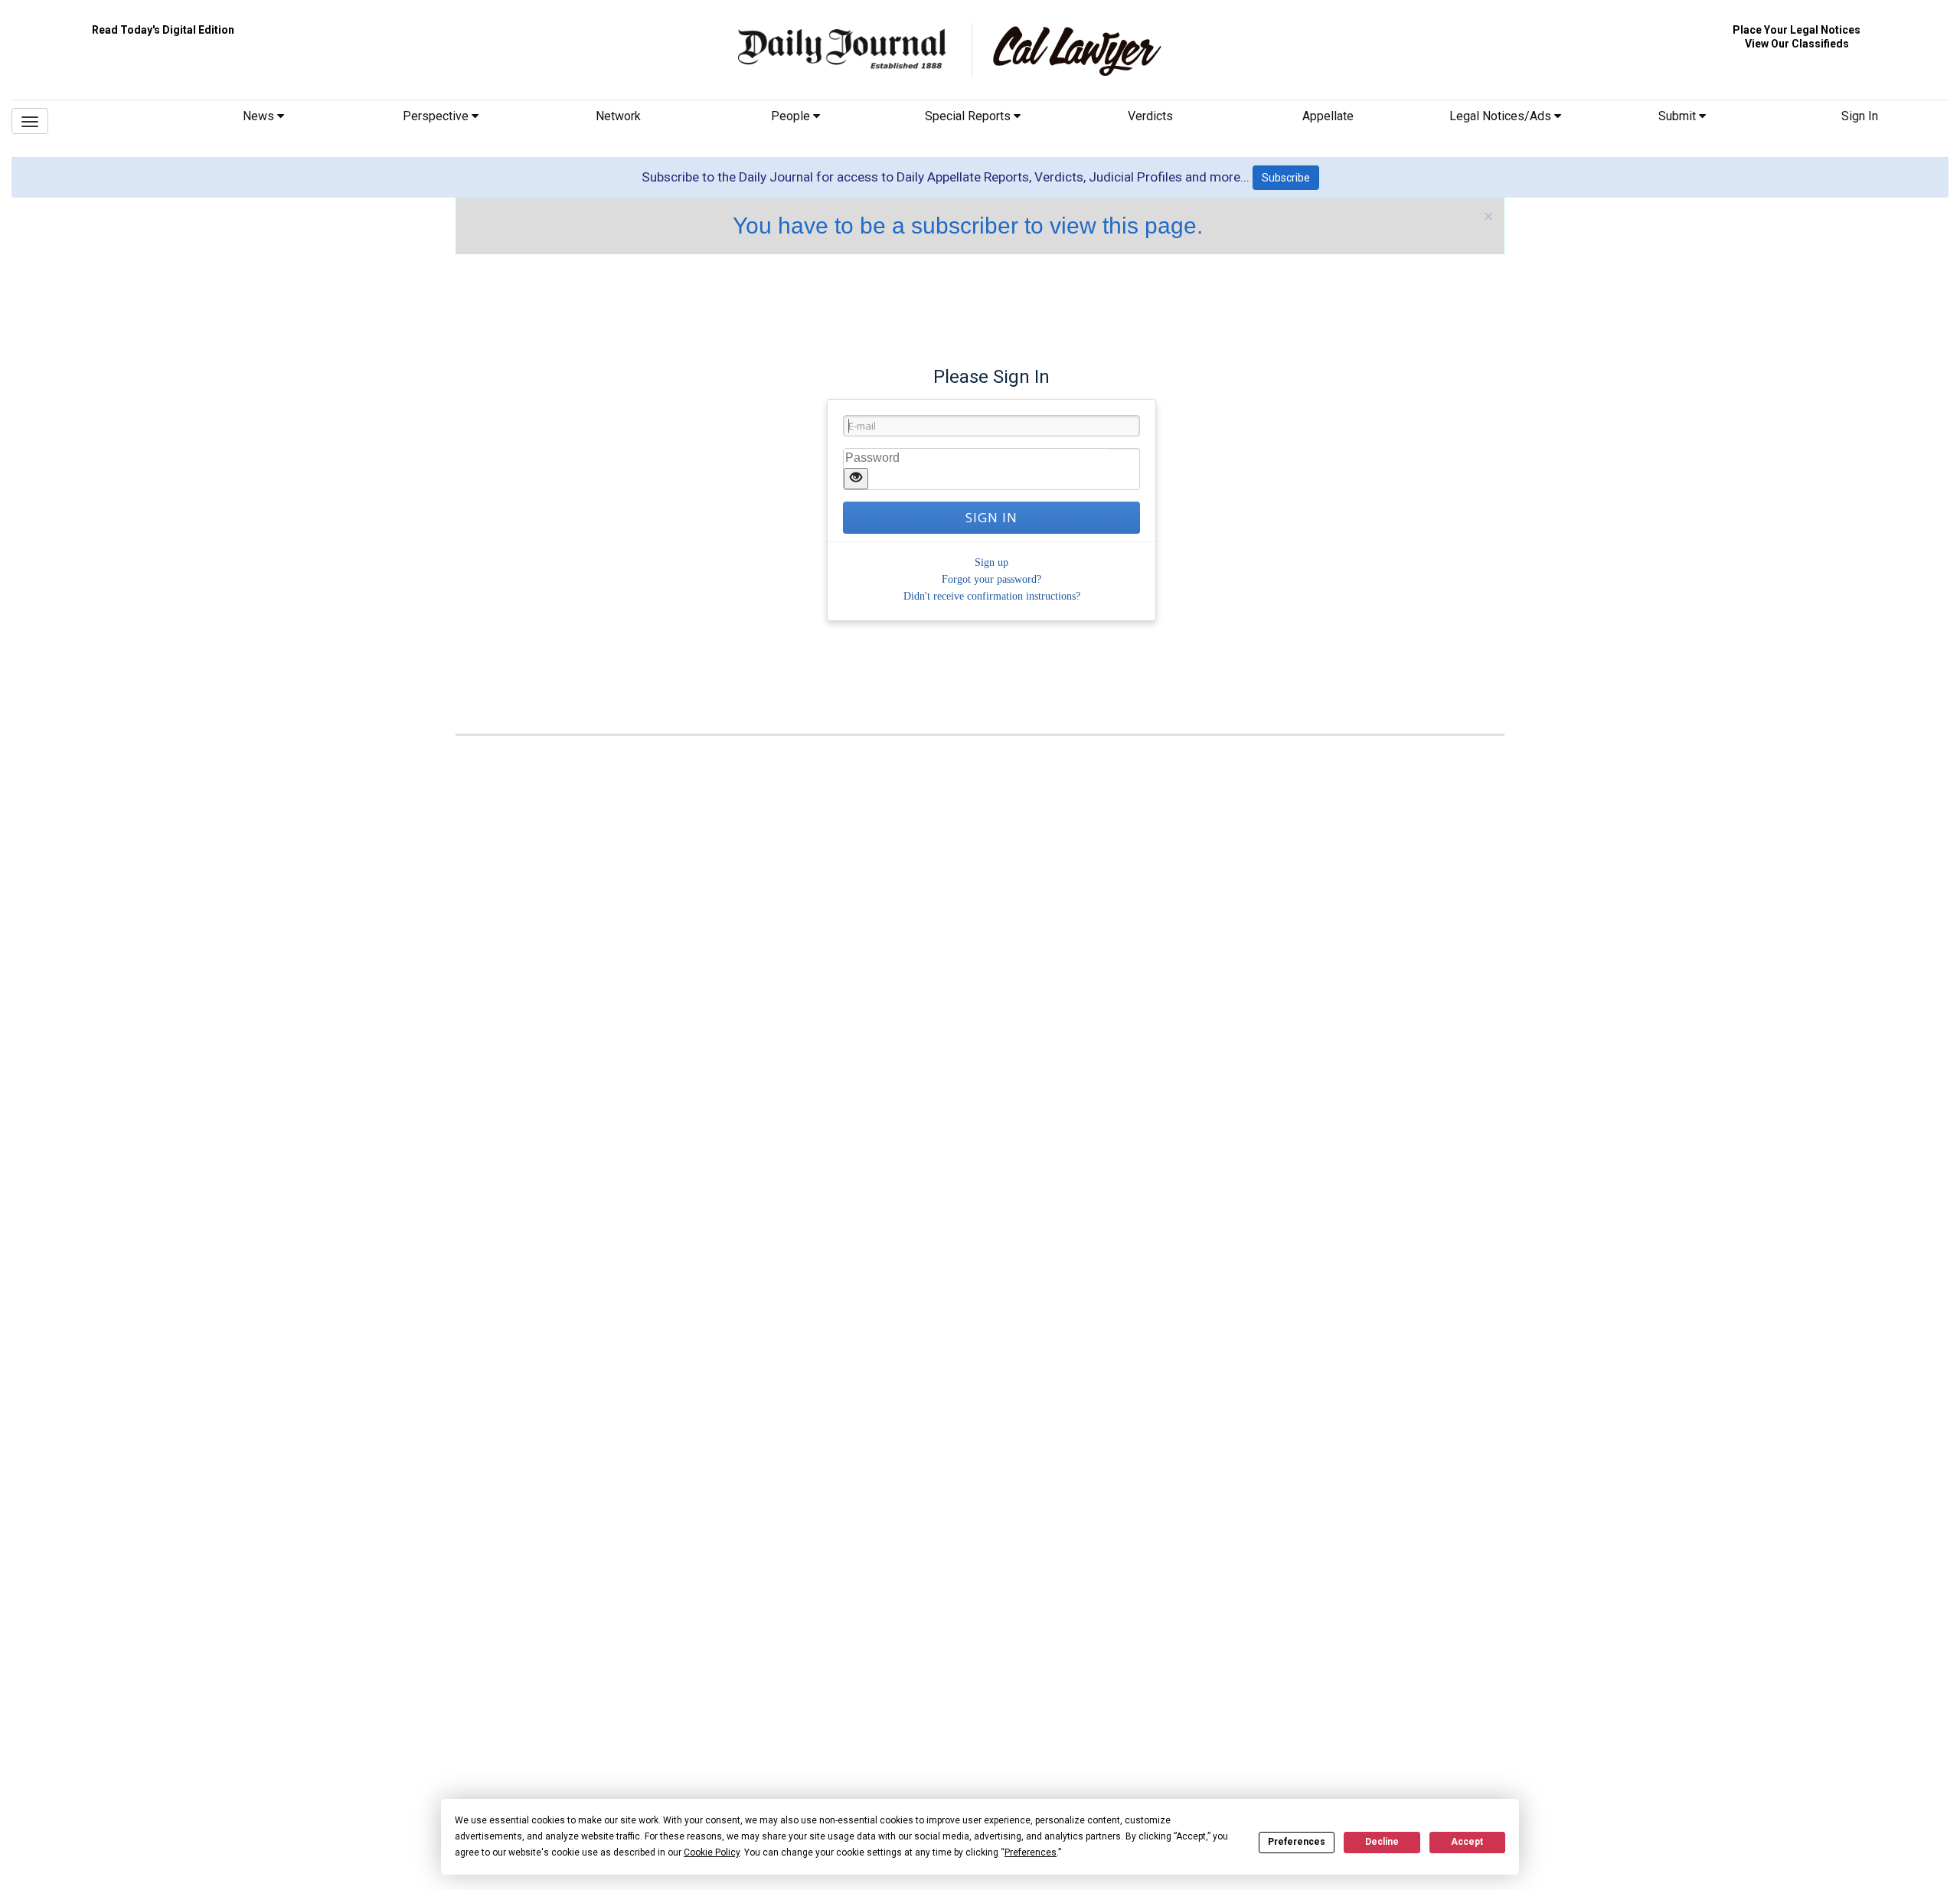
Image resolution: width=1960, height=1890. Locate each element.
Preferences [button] (1031, 1852)
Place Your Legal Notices (1797, 30)
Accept (1467, 1842)
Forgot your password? (991, 579)
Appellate (1328, 116)
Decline (1382, 1842)
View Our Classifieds (1797, 44)
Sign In (1860, 116)
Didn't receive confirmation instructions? (992, 596)
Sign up (991, 562)
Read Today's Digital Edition (163, 30)
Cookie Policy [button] (712, 1852)
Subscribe (1286, 178)
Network (618, 116)
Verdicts (1150, 116)
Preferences (1297, 1842)
